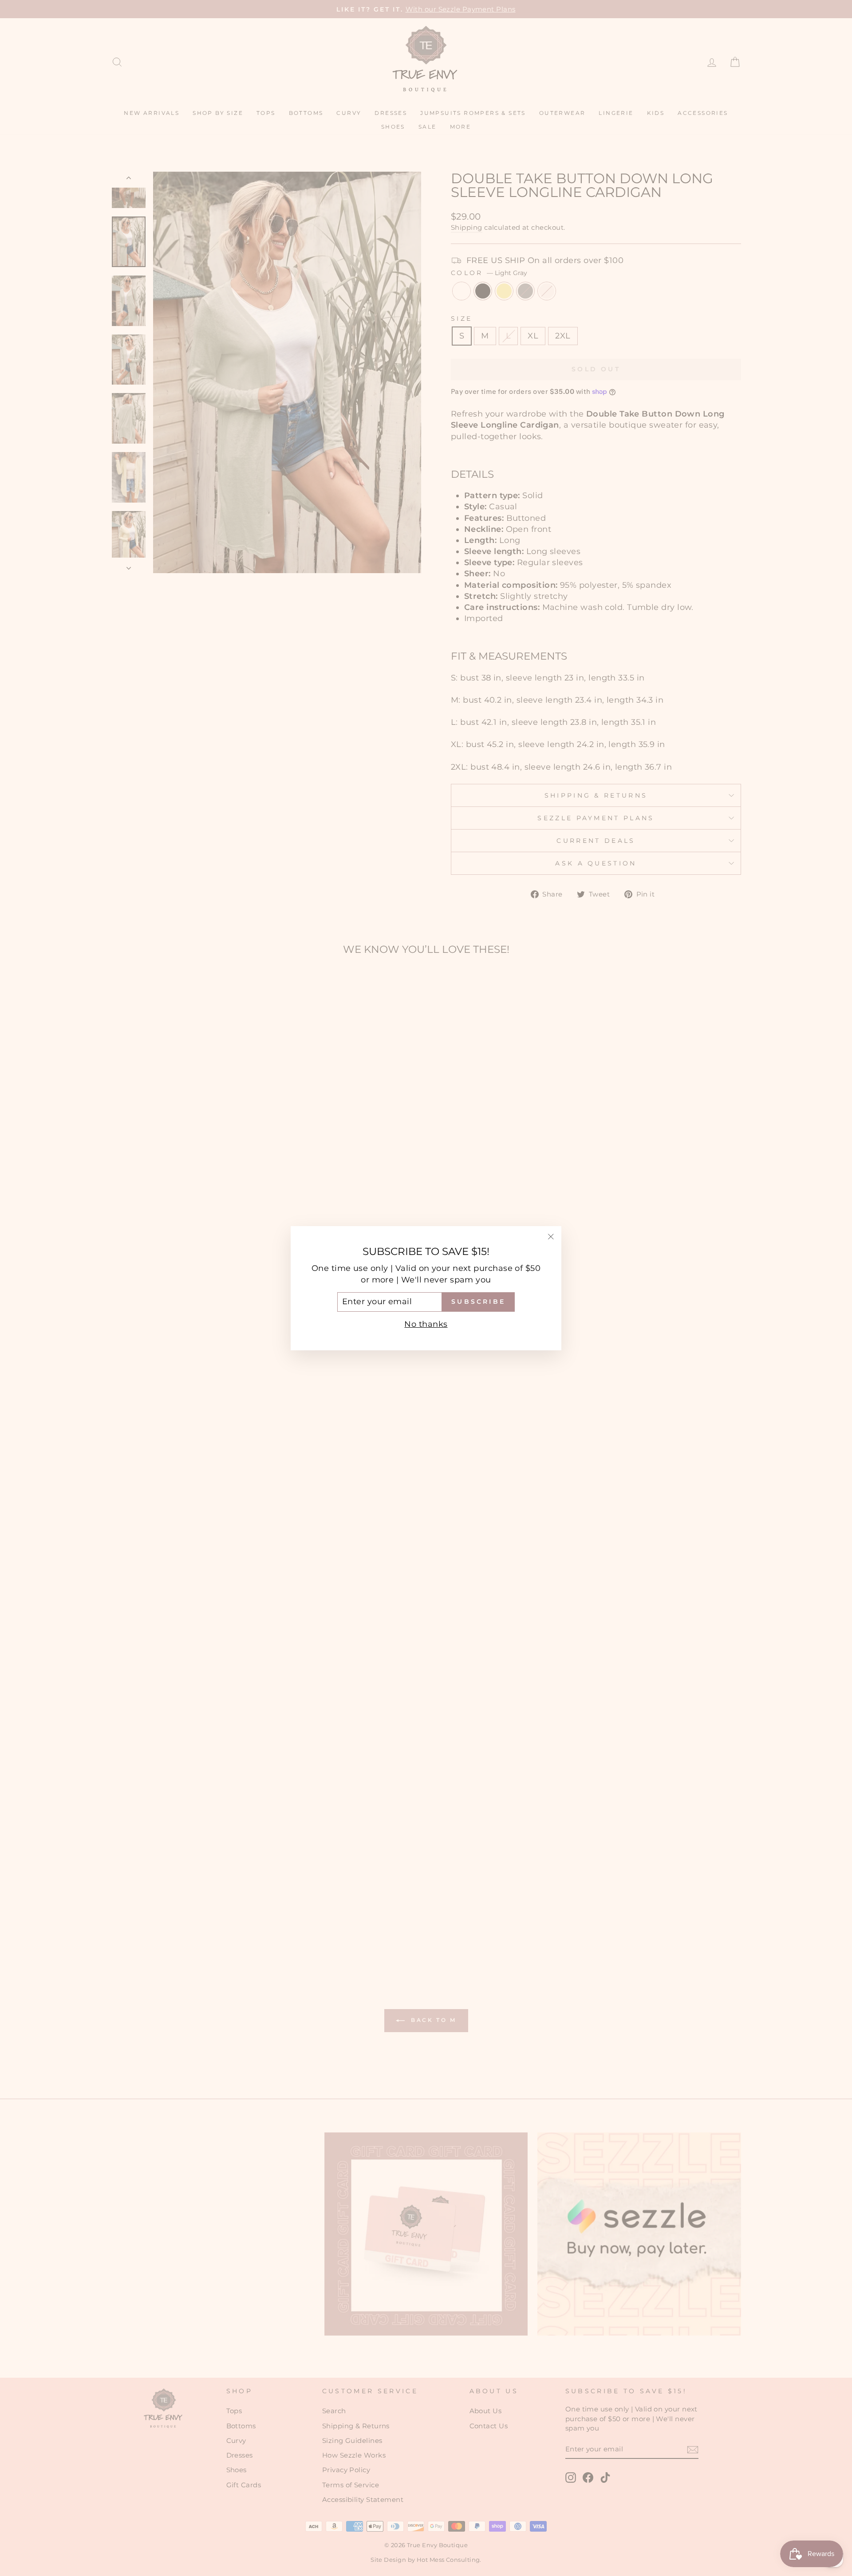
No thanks (426, 1324)
